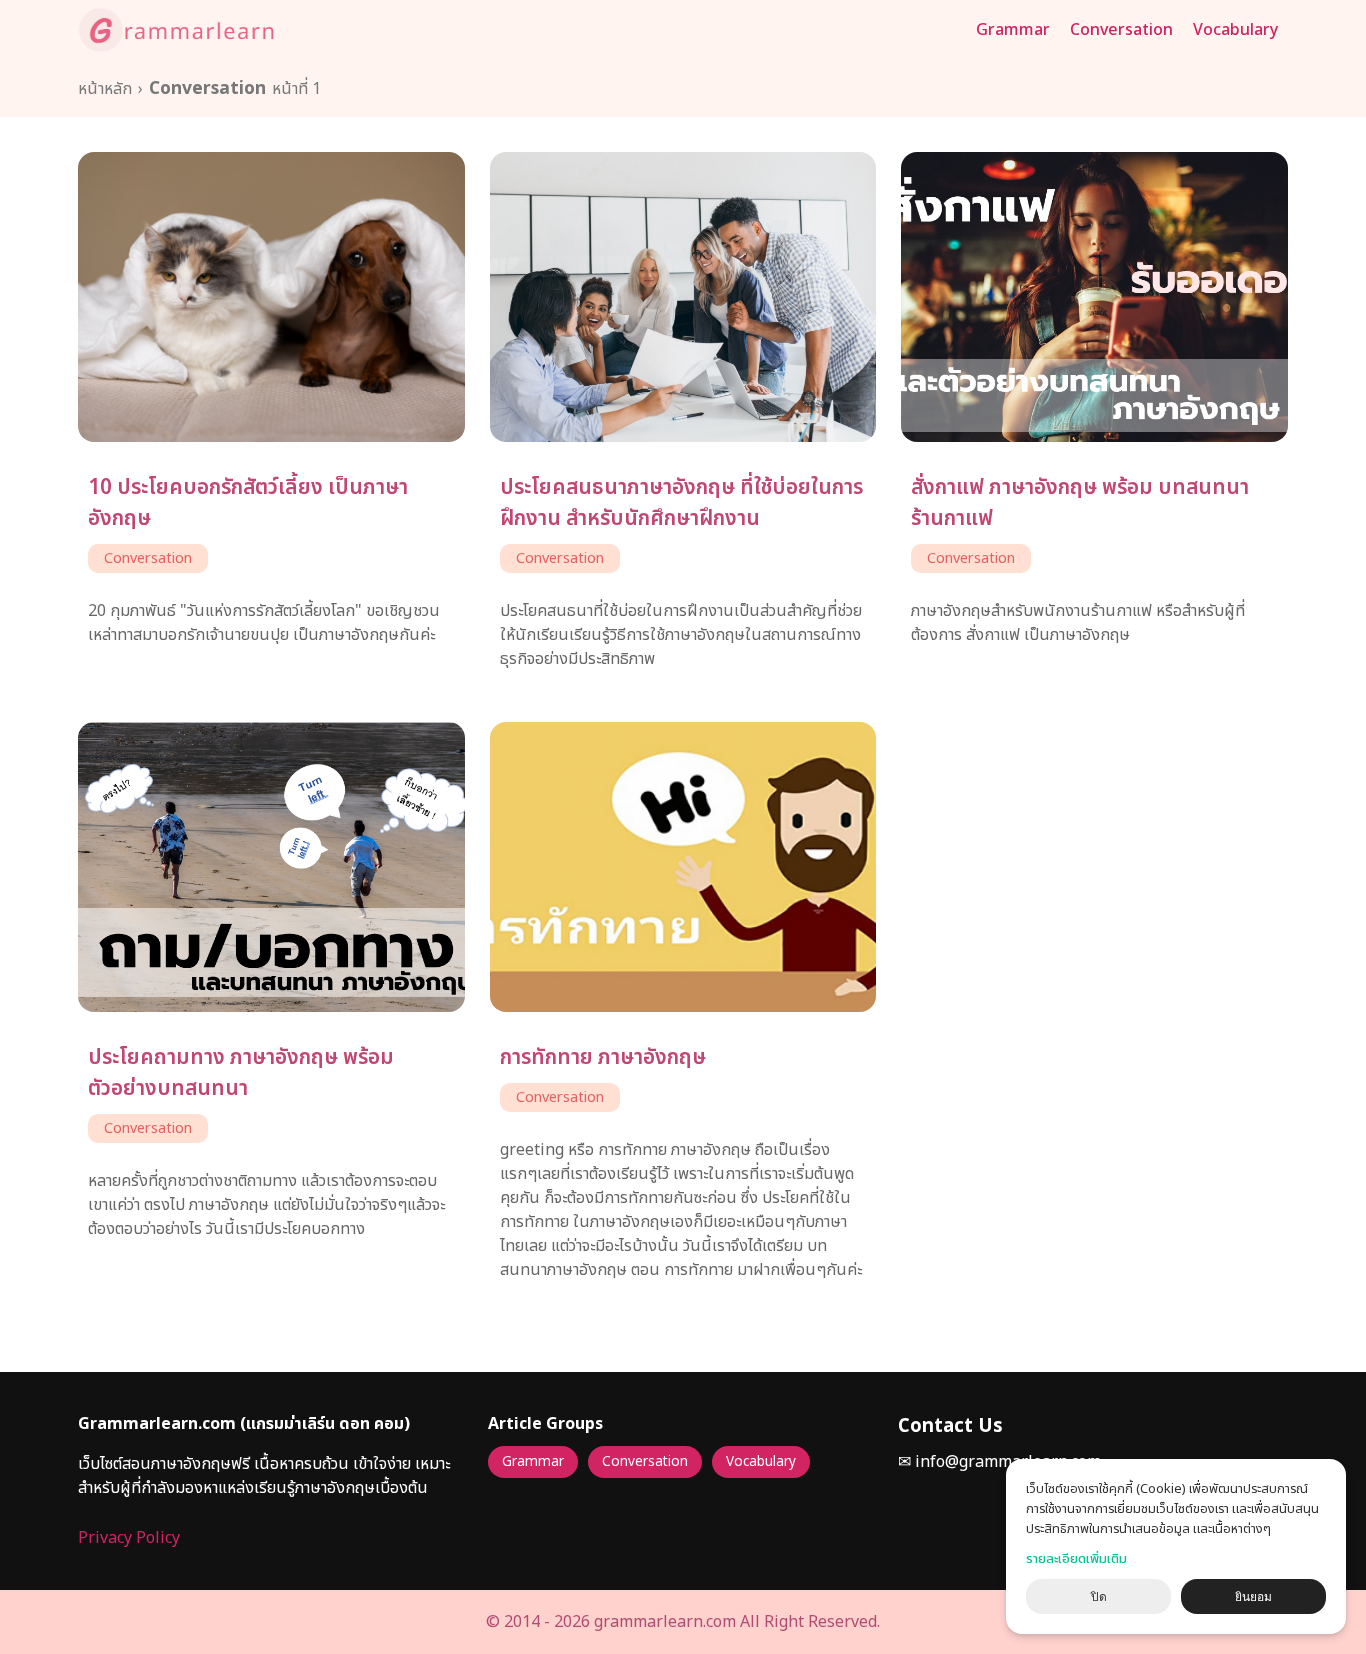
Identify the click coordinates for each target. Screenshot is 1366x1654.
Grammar (1013, 30)
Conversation (1121, 30)
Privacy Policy (129, 1538)
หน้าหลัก (105, 89)
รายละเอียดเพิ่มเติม (1076, 1559)
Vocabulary (1235, 30)
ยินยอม (1253, 1597)
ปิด (1099, 1597)
